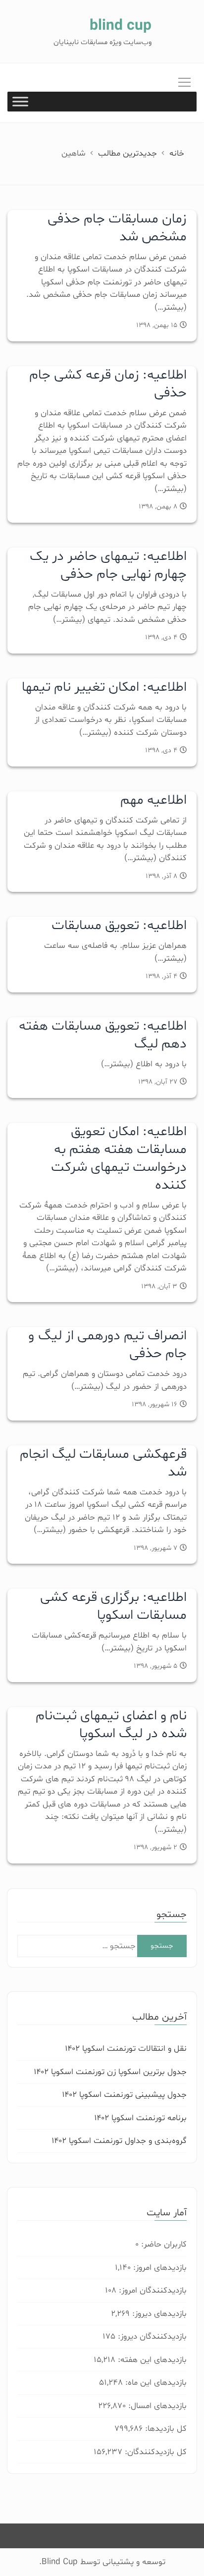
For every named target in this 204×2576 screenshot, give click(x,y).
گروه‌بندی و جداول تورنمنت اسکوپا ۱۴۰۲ (119, 2141)
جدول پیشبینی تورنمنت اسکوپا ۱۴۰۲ (124, 2095)
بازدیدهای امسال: (156, 2406)
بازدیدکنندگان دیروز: (151, 2336)
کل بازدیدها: (165, 2429)
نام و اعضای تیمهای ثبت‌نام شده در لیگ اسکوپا (111, 1725)
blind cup (121, 26)
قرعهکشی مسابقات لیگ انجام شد (103, 1463)
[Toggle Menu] (20, 102)
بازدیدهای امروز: (159, 2268)
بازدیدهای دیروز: (158, 2314)
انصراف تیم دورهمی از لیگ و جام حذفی (107, 1345)
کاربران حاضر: (163, 2244)
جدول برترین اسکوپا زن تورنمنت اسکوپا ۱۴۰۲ (110, 2072)
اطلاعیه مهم (153, 800)
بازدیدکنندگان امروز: (152, 2290)
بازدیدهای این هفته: (151, 2360)
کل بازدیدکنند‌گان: (154, 2452)
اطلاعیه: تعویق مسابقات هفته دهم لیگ (103, 1035)
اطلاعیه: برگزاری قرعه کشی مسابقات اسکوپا (113, 1606)
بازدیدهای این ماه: (155, 2383)
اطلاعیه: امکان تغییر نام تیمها (104, 687)
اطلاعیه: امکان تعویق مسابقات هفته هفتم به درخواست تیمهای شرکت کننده (119, 1158)
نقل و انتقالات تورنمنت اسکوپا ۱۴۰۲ (126, 2049)
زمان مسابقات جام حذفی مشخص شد (117, 228)
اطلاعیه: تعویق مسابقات (119, 926)
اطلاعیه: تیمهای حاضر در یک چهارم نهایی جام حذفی (108, 565)
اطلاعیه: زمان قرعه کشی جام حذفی (108, 384)
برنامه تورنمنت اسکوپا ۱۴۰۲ (140, 2118)
